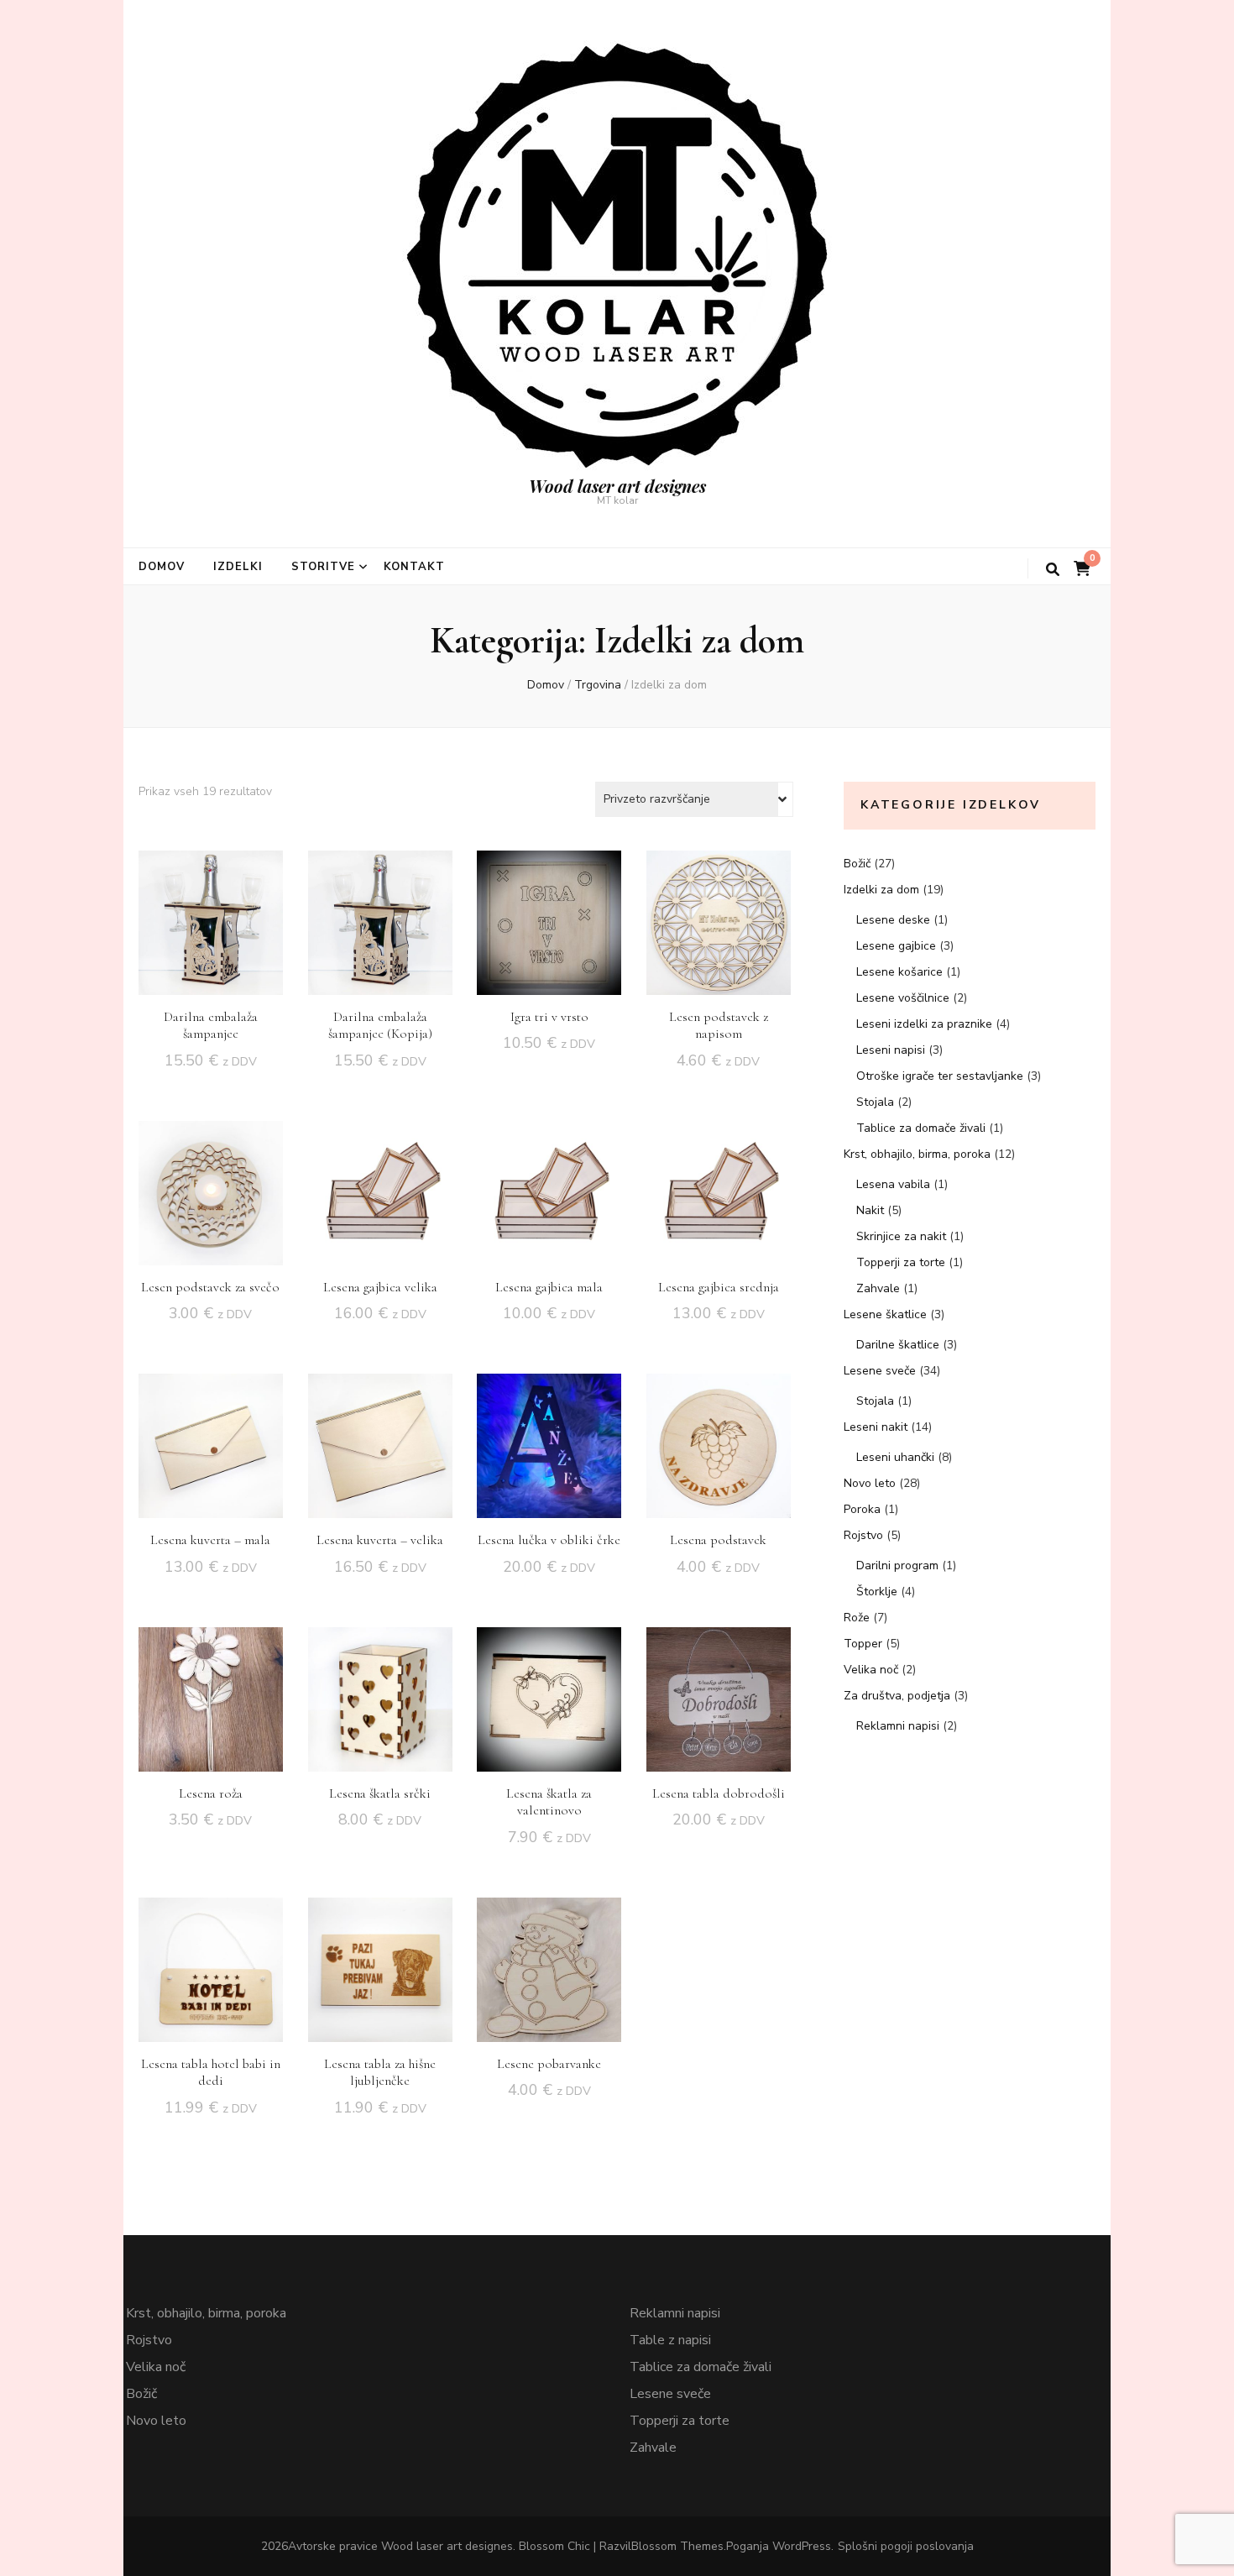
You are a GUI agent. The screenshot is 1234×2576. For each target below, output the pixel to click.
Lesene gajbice (896, 946)
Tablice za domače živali (921, 1128)
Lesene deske (893, 920)
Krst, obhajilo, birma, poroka (917, 1154)
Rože (857, 1618)
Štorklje (877, 1592)
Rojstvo (863, 1535)
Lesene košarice (899, 972)
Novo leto (870, 1483)
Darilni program (897, 1565)
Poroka (862, 1509)
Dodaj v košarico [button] (211, 918)
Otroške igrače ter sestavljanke (940, 1076)
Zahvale (878, 1288)
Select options (549, 920)
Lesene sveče (880, 1371)
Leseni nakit (876, 1427)
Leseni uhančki (895, 1457)
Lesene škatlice (885, 1314)
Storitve (323, 567)
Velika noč (871, 1670)
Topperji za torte (901, 1262)
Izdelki (238, 567)
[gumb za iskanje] (1053, 570)
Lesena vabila (893, 1184)
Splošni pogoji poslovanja (906, 2546)
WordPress (802, 2546)
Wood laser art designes (617, 486)
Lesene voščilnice (903, 998)
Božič (857, 864)
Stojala (875, 1102)
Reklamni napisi (898, 1726)
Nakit (870, 1210)
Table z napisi (670, 2340)
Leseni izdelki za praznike (924, 1024)
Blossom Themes (677, 2546)
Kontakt (415, 567)
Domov (162, 567)
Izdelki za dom (881, 890)
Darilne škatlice (898, 1345)
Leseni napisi (891, 1050)
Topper (863, 1644)
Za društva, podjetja (897, 1696)
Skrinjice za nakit (901, 1236)
